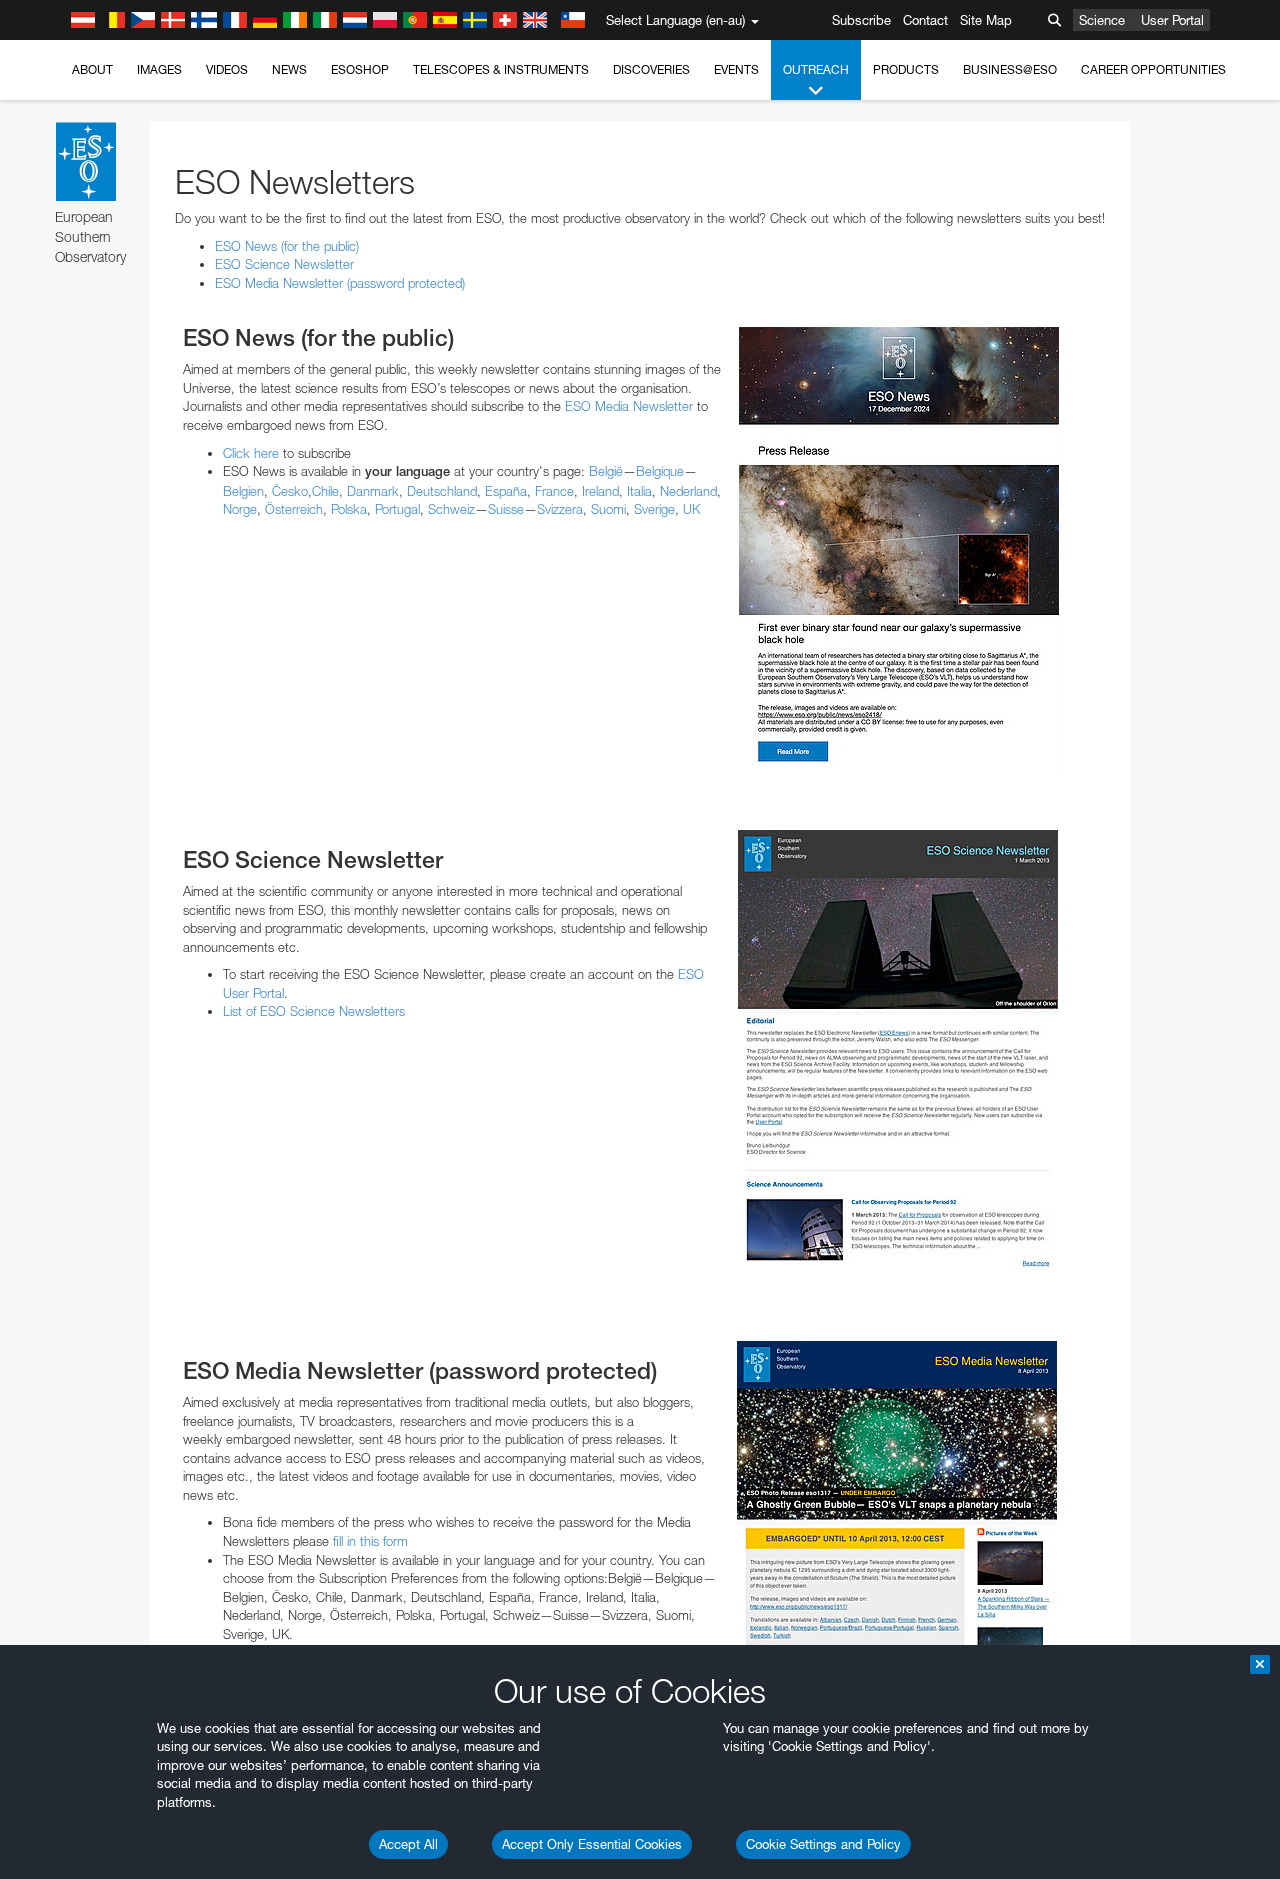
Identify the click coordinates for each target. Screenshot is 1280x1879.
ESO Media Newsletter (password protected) (340, 283)
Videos (227, 69)
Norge (240, 509)
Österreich (294, 509)
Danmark (373, 491)
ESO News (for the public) (287, 246)
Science (1102, 20)
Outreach (816, 69)
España (506, 491)
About (92, 69)
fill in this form (370, 1541)
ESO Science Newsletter (284, 264)
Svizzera (560, 509)
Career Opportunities (1153, 69)
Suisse (506, 509)
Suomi (608, 509)
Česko (290, 491)
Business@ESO (1010, 69)
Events (736, 69)
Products (906, 69)
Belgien (243, 491)
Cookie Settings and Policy (823, 1844)
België (606, 471)
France (554, 491)
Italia (639, 491)
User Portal (1172, 20)
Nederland (688, 491)
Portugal (397, 509)
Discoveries (651, 69)
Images (159, 69)
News (289, 69)
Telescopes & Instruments (501, 69)
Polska (349, 509)
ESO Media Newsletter (629, 406)
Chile (325, 491)
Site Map (986, 20)
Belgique (660, 471)
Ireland (600, 491)
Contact (925, 20)
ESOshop (360, 69)
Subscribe (861, 20)
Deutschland (442, 491)
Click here (251, 453)
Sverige (654, 509)
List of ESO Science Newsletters (314, 1011)
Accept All (408, 1844)
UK (691, 509)
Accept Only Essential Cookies (592, 1844)
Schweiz (451, 509)
